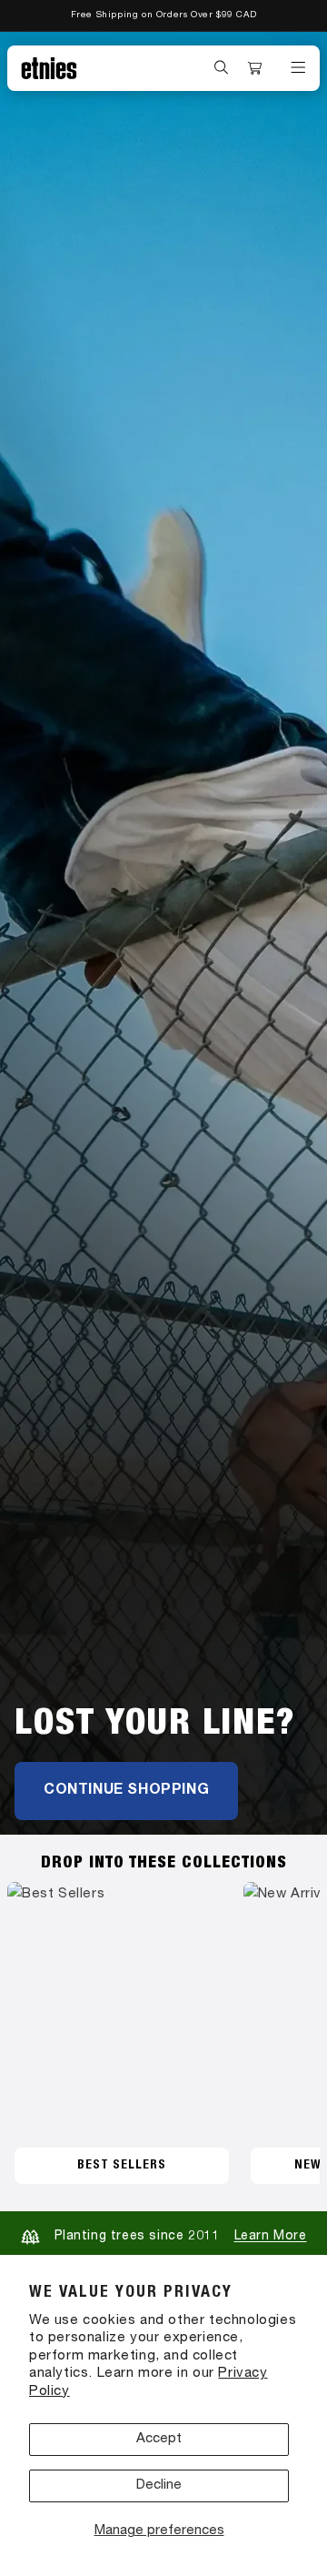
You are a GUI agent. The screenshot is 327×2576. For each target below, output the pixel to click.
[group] (163, 933)
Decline (159, 2485)
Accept (159, 2439)
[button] (222, 67)
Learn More (271, 2237)
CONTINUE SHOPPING (126, 1791)
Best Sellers (122, 2166)
